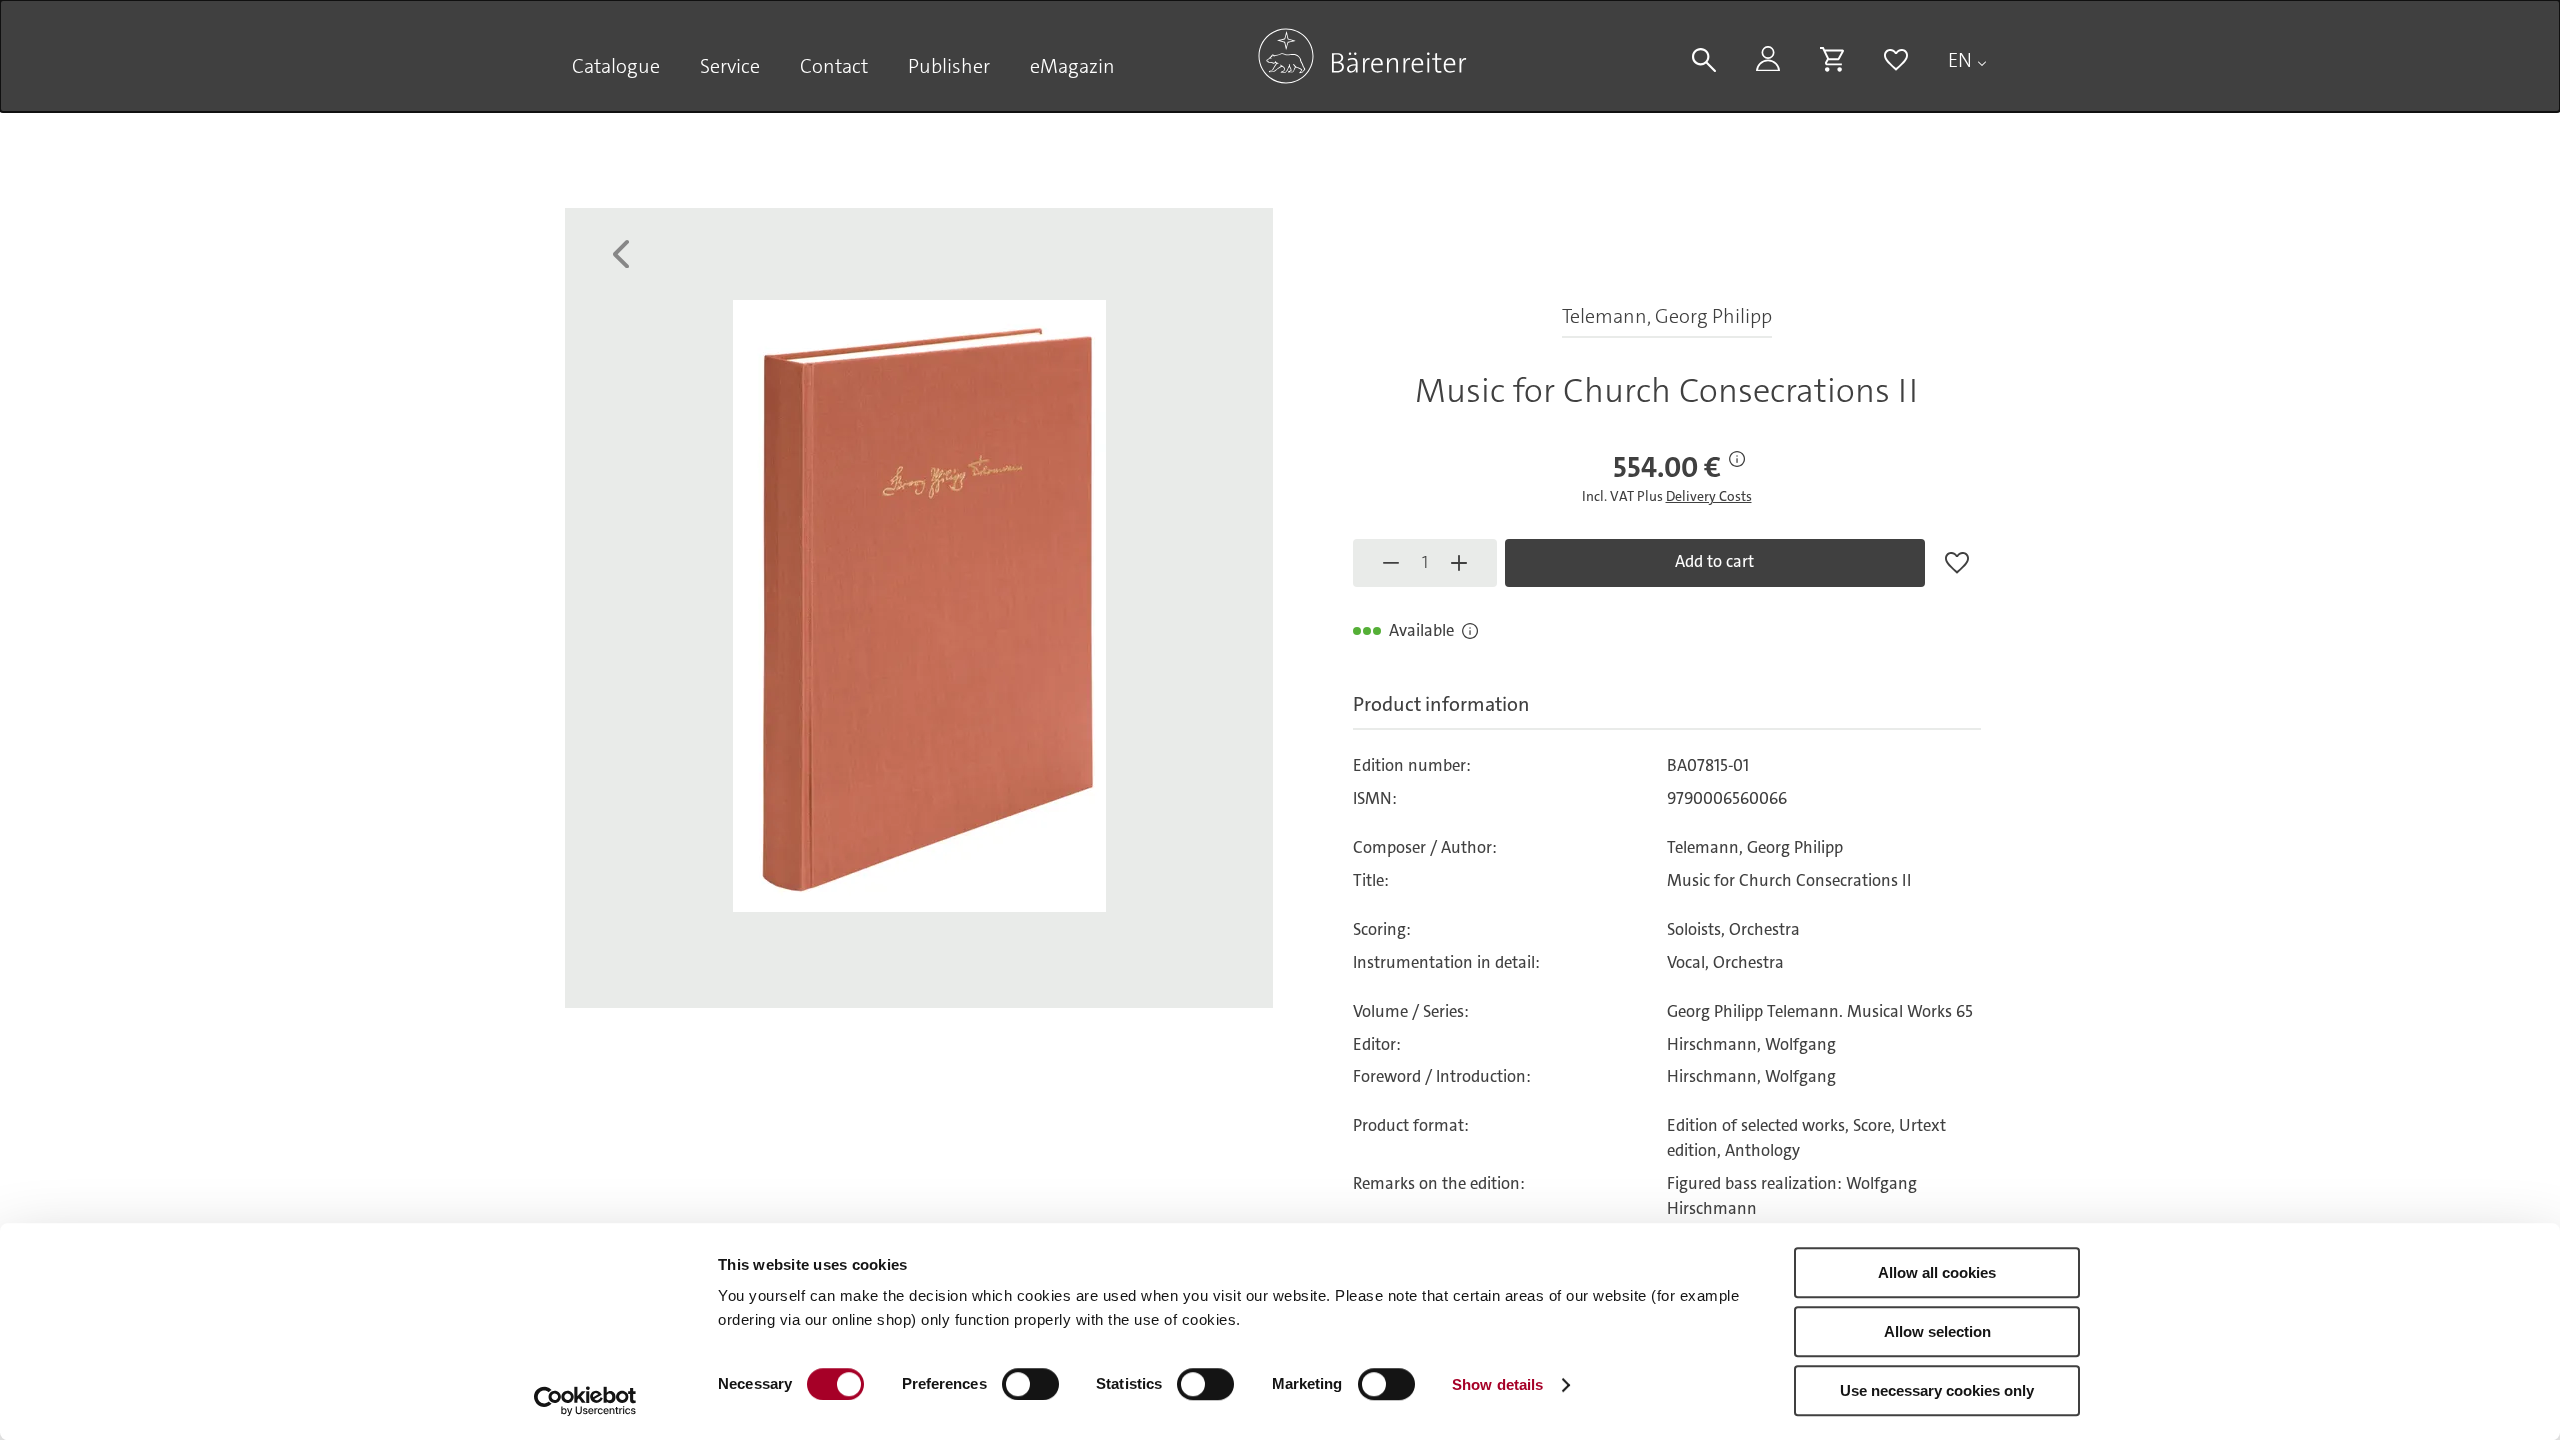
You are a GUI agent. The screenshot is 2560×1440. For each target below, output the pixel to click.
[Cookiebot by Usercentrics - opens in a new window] (585, 1401)
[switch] (1030, 1384)
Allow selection (1937, 1331)
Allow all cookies (1937, 1272)
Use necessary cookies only (1937, 1390)
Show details (1497, 1384)
